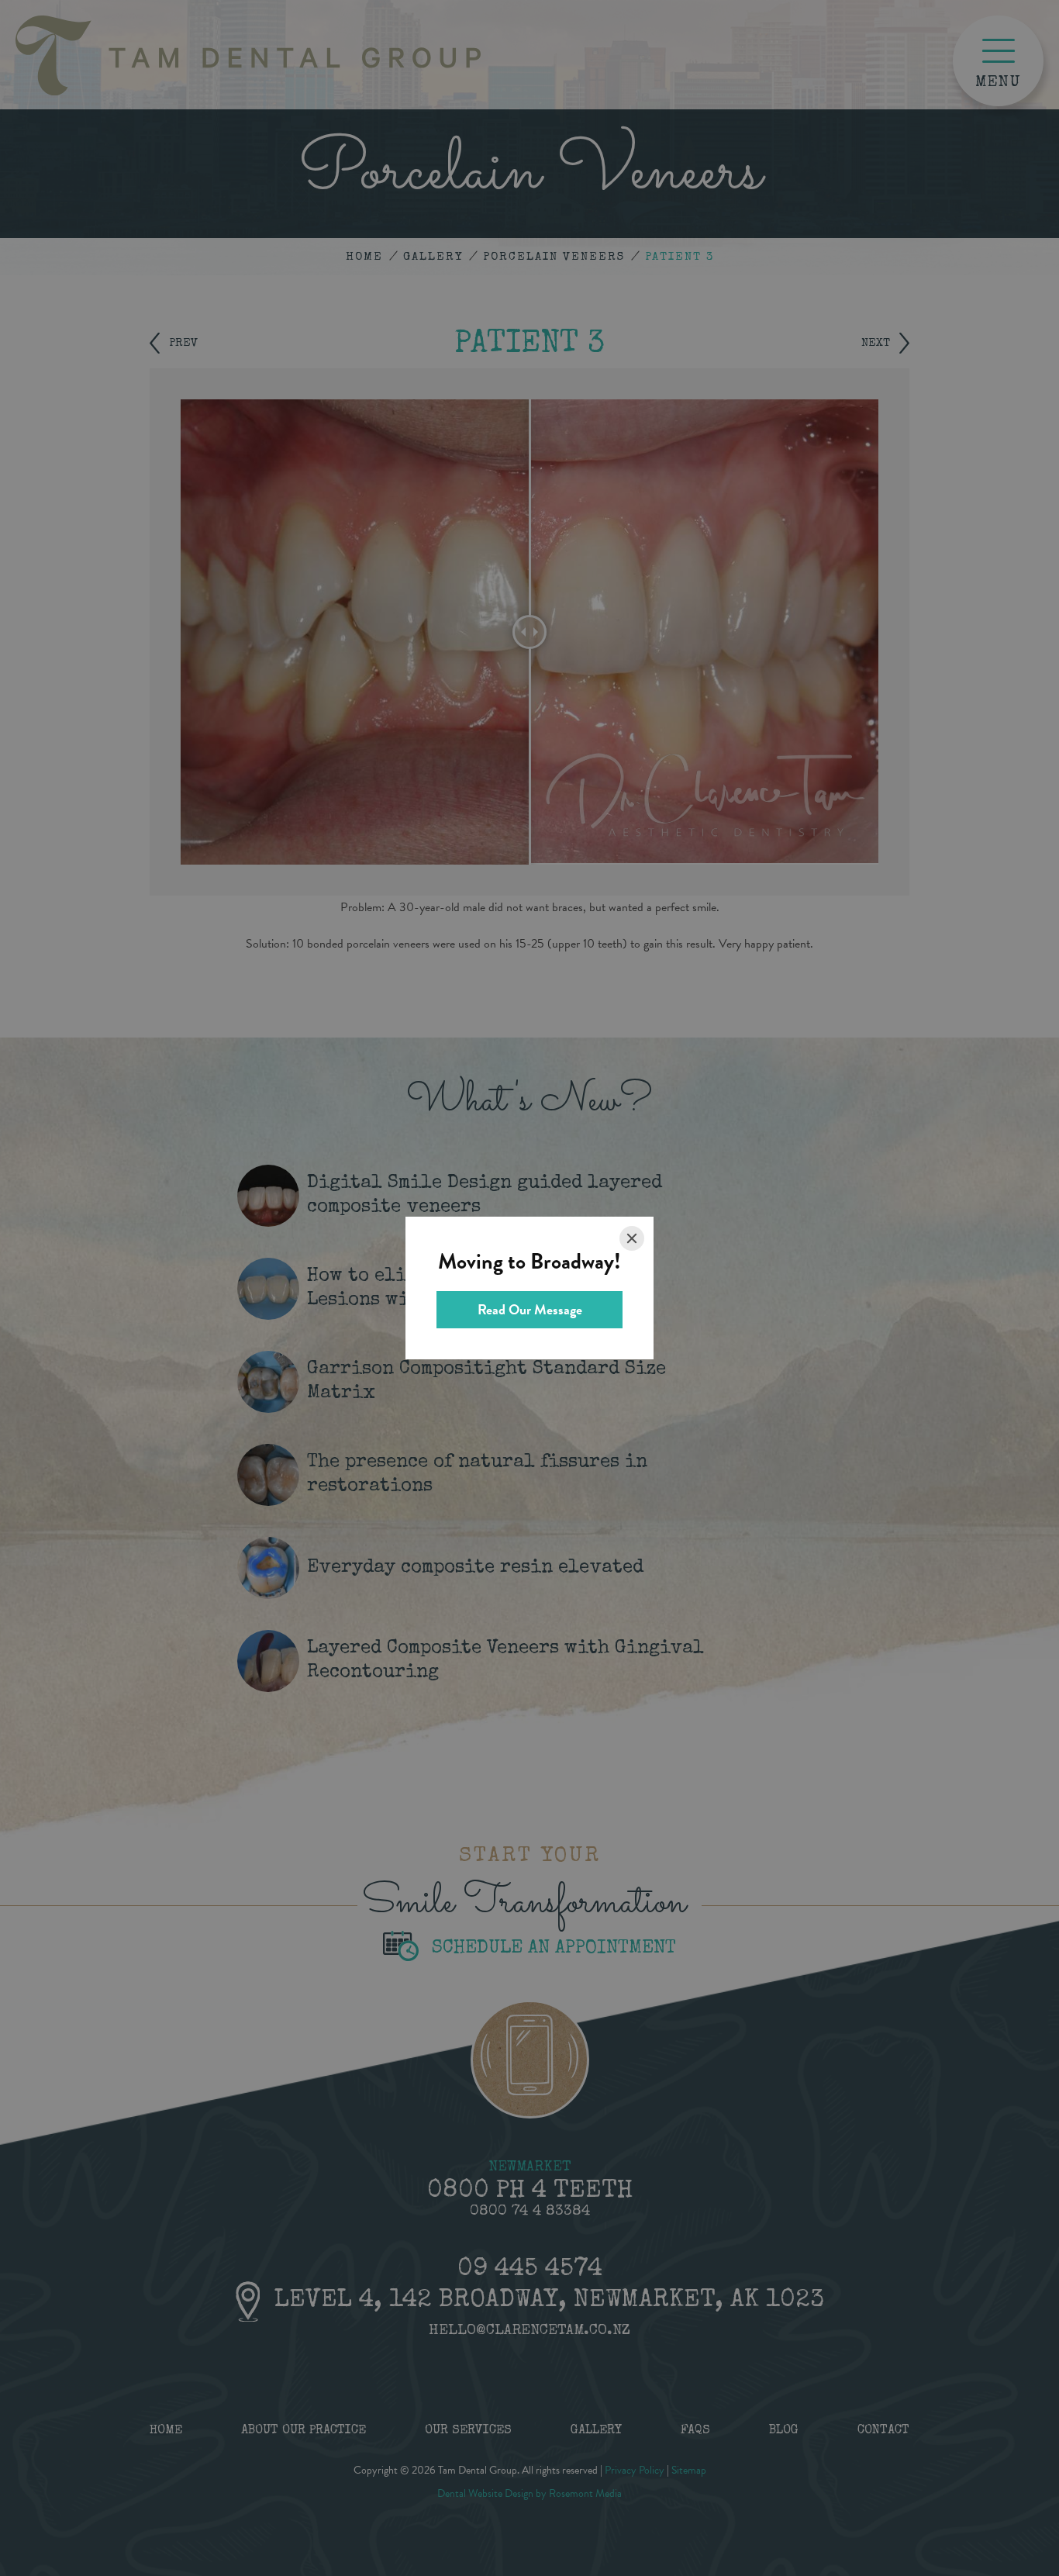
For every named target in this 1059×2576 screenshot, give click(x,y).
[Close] (632, 1238)
